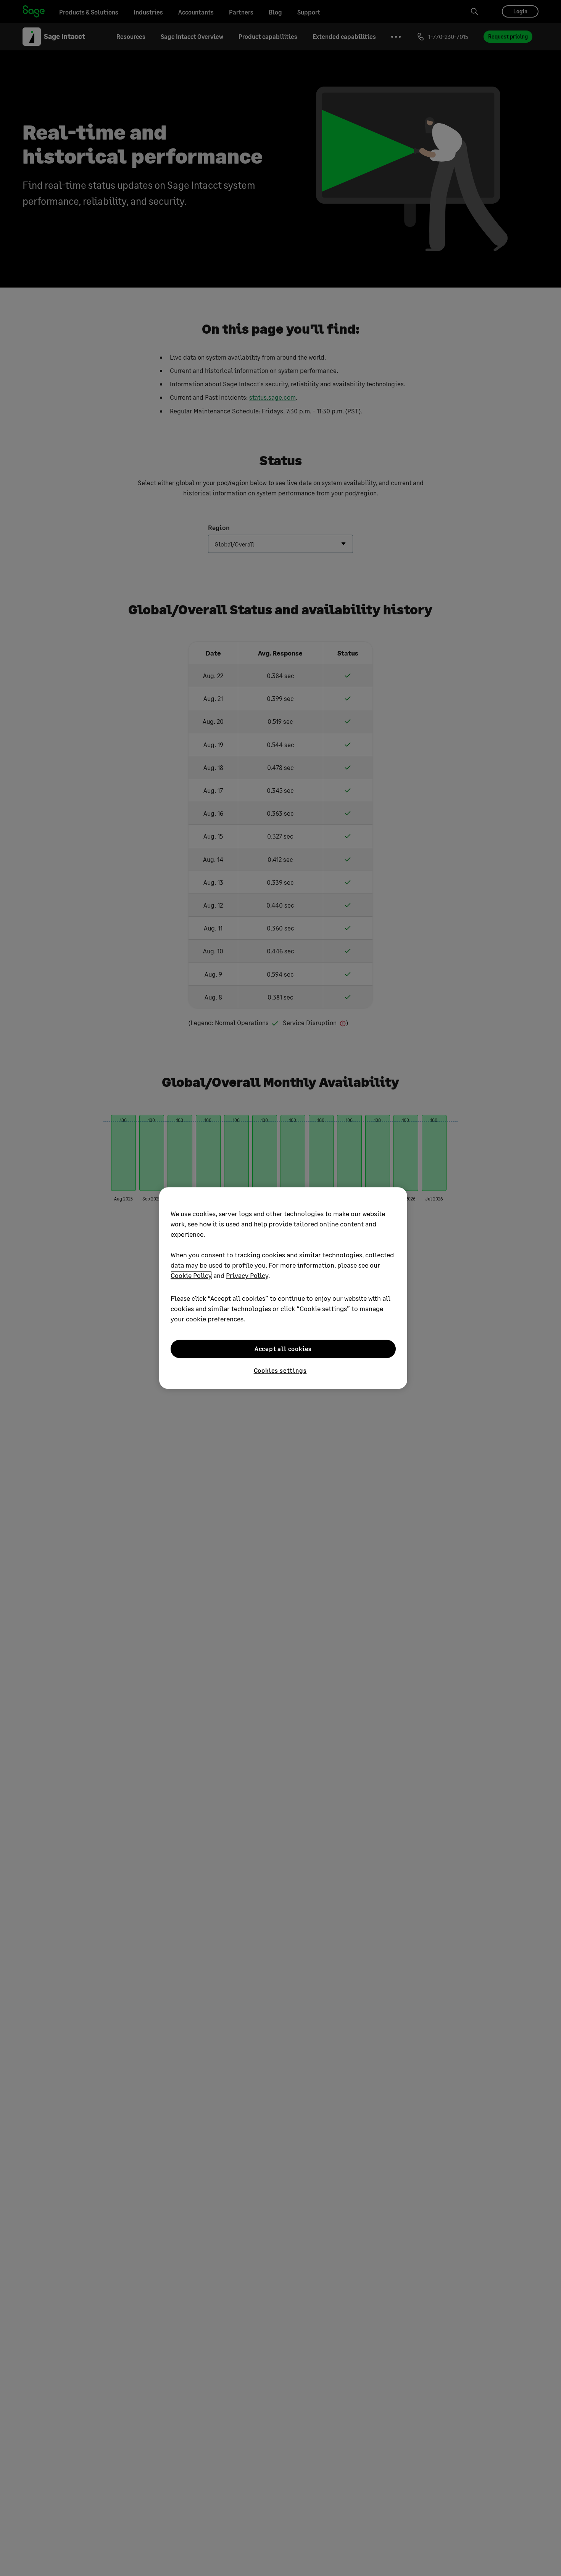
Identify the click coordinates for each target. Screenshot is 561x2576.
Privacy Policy (247, 1275)
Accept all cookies (283, 1349)
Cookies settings (280, 1370)
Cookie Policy (191, 1275)
